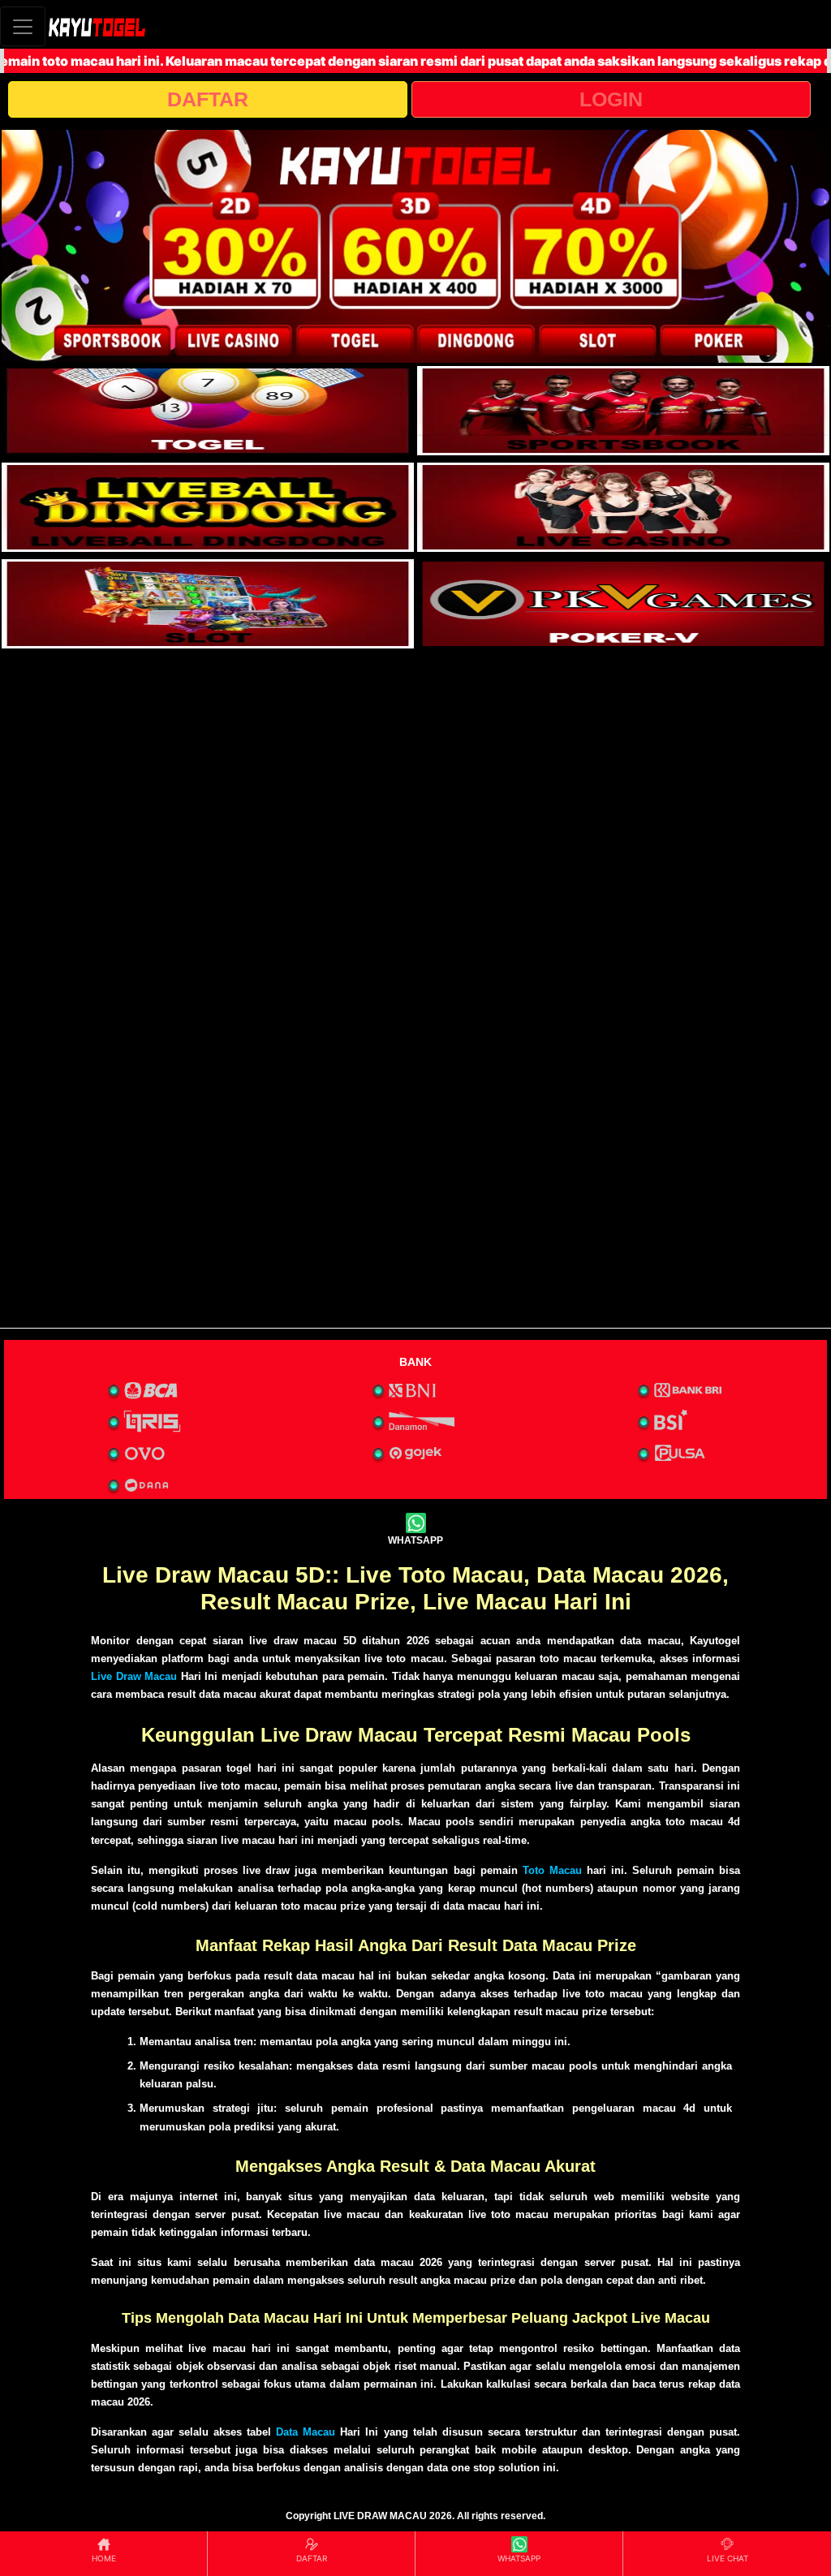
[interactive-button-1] (208, 411)
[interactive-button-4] (623, 507)
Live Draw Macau (134, 1676)
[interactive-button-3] (208, 507)
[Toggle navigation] (23, 26)
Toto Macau (552, 1870)
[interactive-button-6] (623, 604)
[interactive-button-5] (208, 604)
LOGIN (611, 99)
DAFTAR (208, 99)
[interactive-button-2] (623, 411)
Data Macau (306, 2432)
